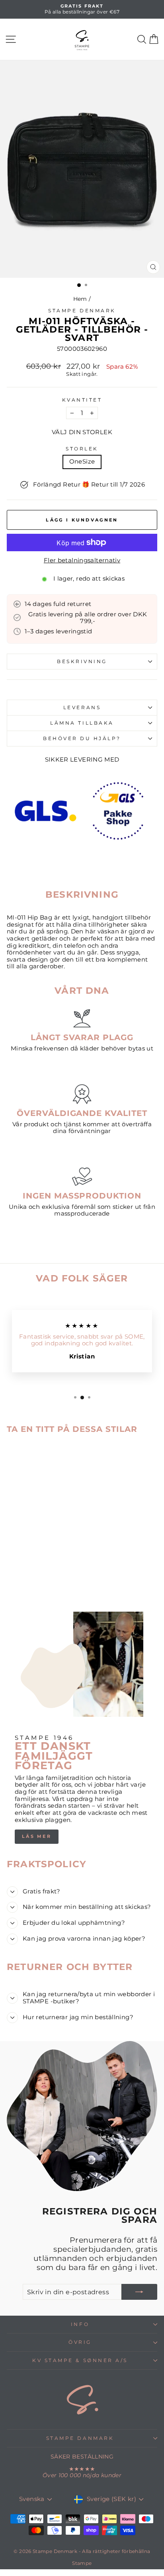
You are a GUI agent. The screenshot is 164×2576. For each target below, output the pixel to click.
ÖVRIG (80, 2342)
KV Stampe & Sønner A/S (80, 2361)
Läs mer (37, 1836)
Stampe (82, 2563)
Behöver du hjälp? (82, 739)
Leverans (82, 708)
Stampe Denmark (82, 311)
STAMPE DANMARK (80, 2438)
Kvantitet (82, 400)
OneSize (82, 462)
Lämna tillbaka (82, 723)
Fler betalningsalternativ (82, 561)
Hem (80, 299)
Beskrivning (82, 662)
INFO (80, 2324)
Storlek (82, 449)
